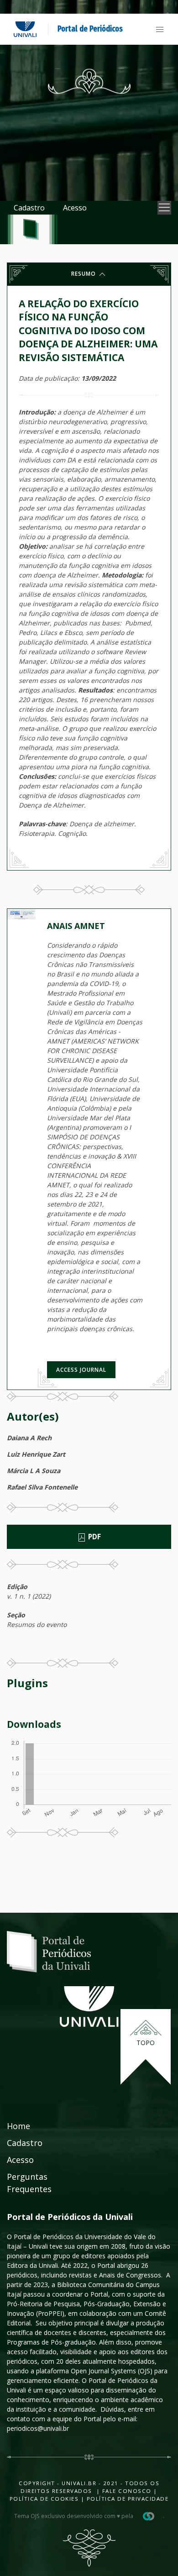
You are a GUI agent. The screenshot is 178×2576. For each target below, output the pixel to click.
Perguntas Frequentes (29, 2183)
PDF (94, 1537)
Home (18, 2126)
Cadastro (29, 208)
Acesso (75, 208)
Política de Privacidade (128, 2499)
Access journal (81, 1370)
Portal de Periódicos (90, 29)
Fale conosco (126, 2491)
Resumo (84, 274)
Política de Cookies (44, 2499)
